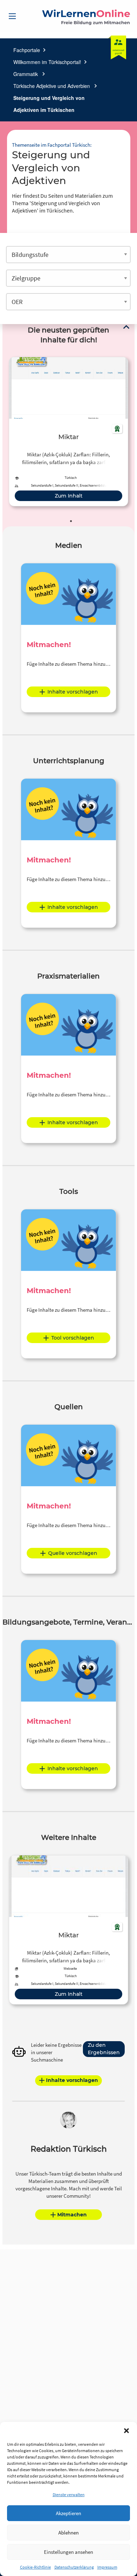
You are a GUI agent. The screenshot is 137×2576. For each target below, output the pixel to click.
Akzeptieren (68, 2513)
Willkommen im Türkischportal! (47, 62)
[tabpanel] (68, 432)
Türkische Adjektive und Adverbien (52, 86)
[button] (126, 2431)
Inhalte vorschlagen (73, 692)
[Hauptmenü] (12, 16)
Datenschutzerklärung (74, 2567)
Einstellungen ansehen (68, 2552)
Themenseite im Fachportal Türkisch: (52, 145)
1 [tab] (71, 521)
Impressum (107, 2567)
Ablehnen (68, 2533)
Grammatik (26, 74)
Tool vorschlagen (73, 1338)
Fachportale (27, 50)
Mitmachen (72, 2215)
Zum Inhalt (69, 496)
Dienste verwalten (69, 2495)
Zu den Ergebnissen (104, 2049)
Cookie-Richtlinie (35, 2567)
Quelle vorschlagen (73, 1553)
